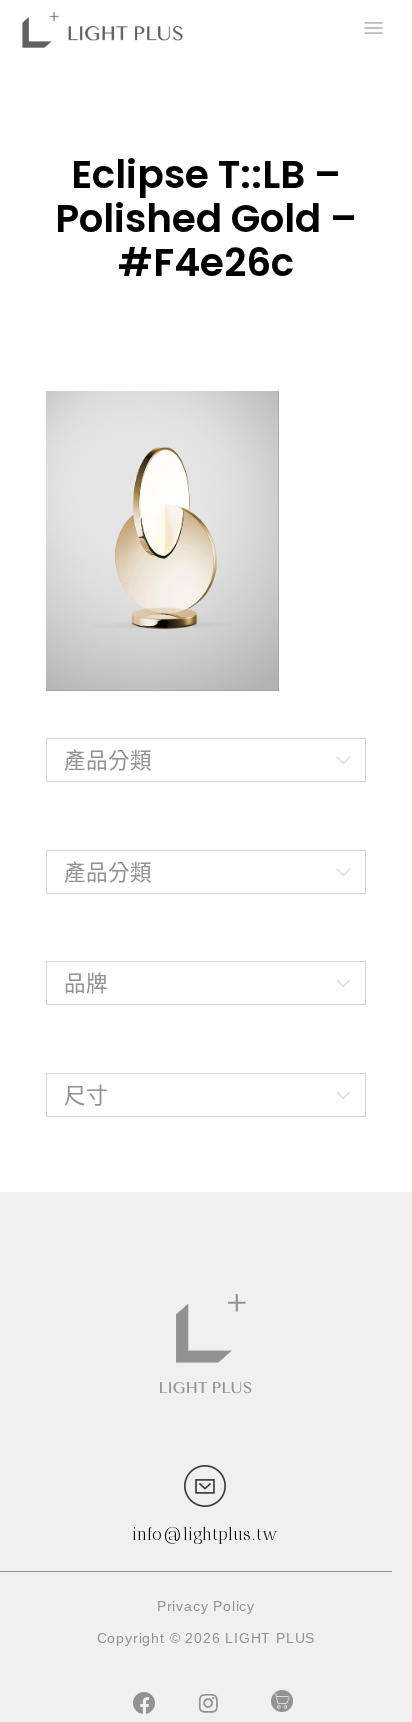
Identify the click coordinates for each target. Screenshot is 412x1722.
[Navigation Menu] (372, 30)
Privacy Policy (206, 1606)
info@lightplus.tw (205, 1534)
